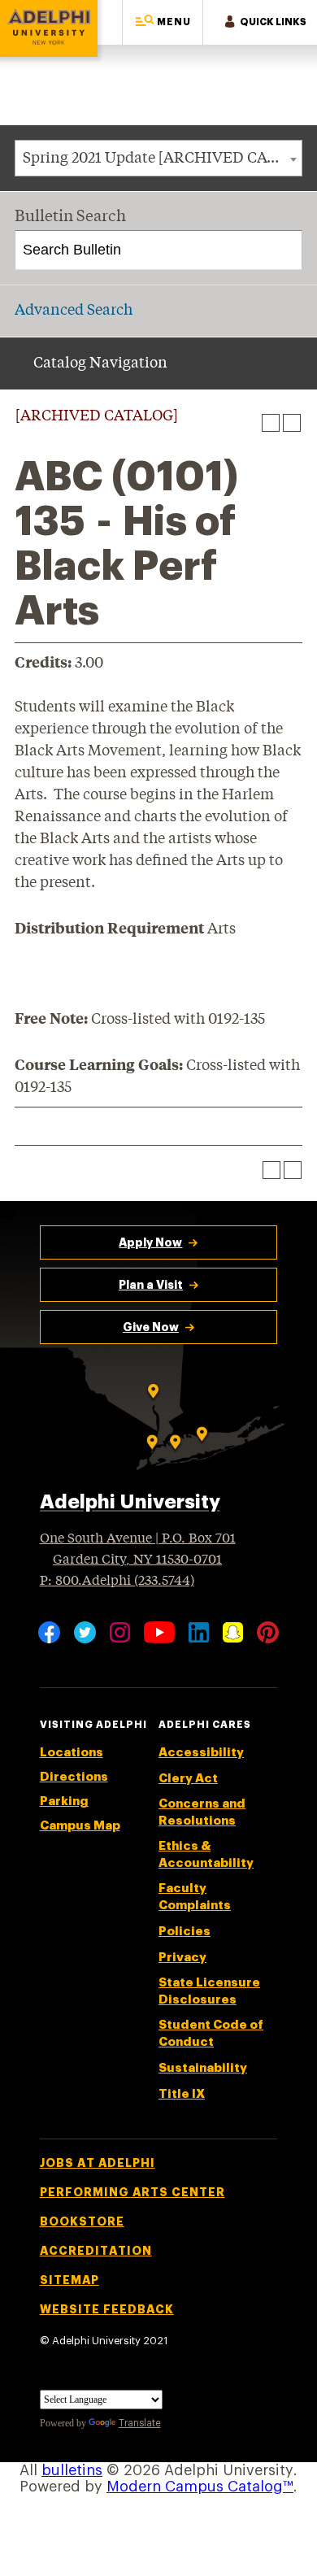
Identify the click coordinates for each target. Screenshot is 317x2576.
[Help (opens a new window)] (292, 423)
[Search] (283, 250)
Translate (140, 2423)
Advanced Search (74, 311)
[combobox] (158, 158)
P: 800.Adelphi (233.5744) (117, 1581)
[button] (163, 22)
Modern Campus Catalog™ (200, 2487)
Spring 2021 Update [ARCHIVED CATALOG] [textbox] (162, 159)
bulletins (72, 2470)
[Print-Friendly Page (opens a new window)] (271, 423)
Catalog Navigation (100, 363)
